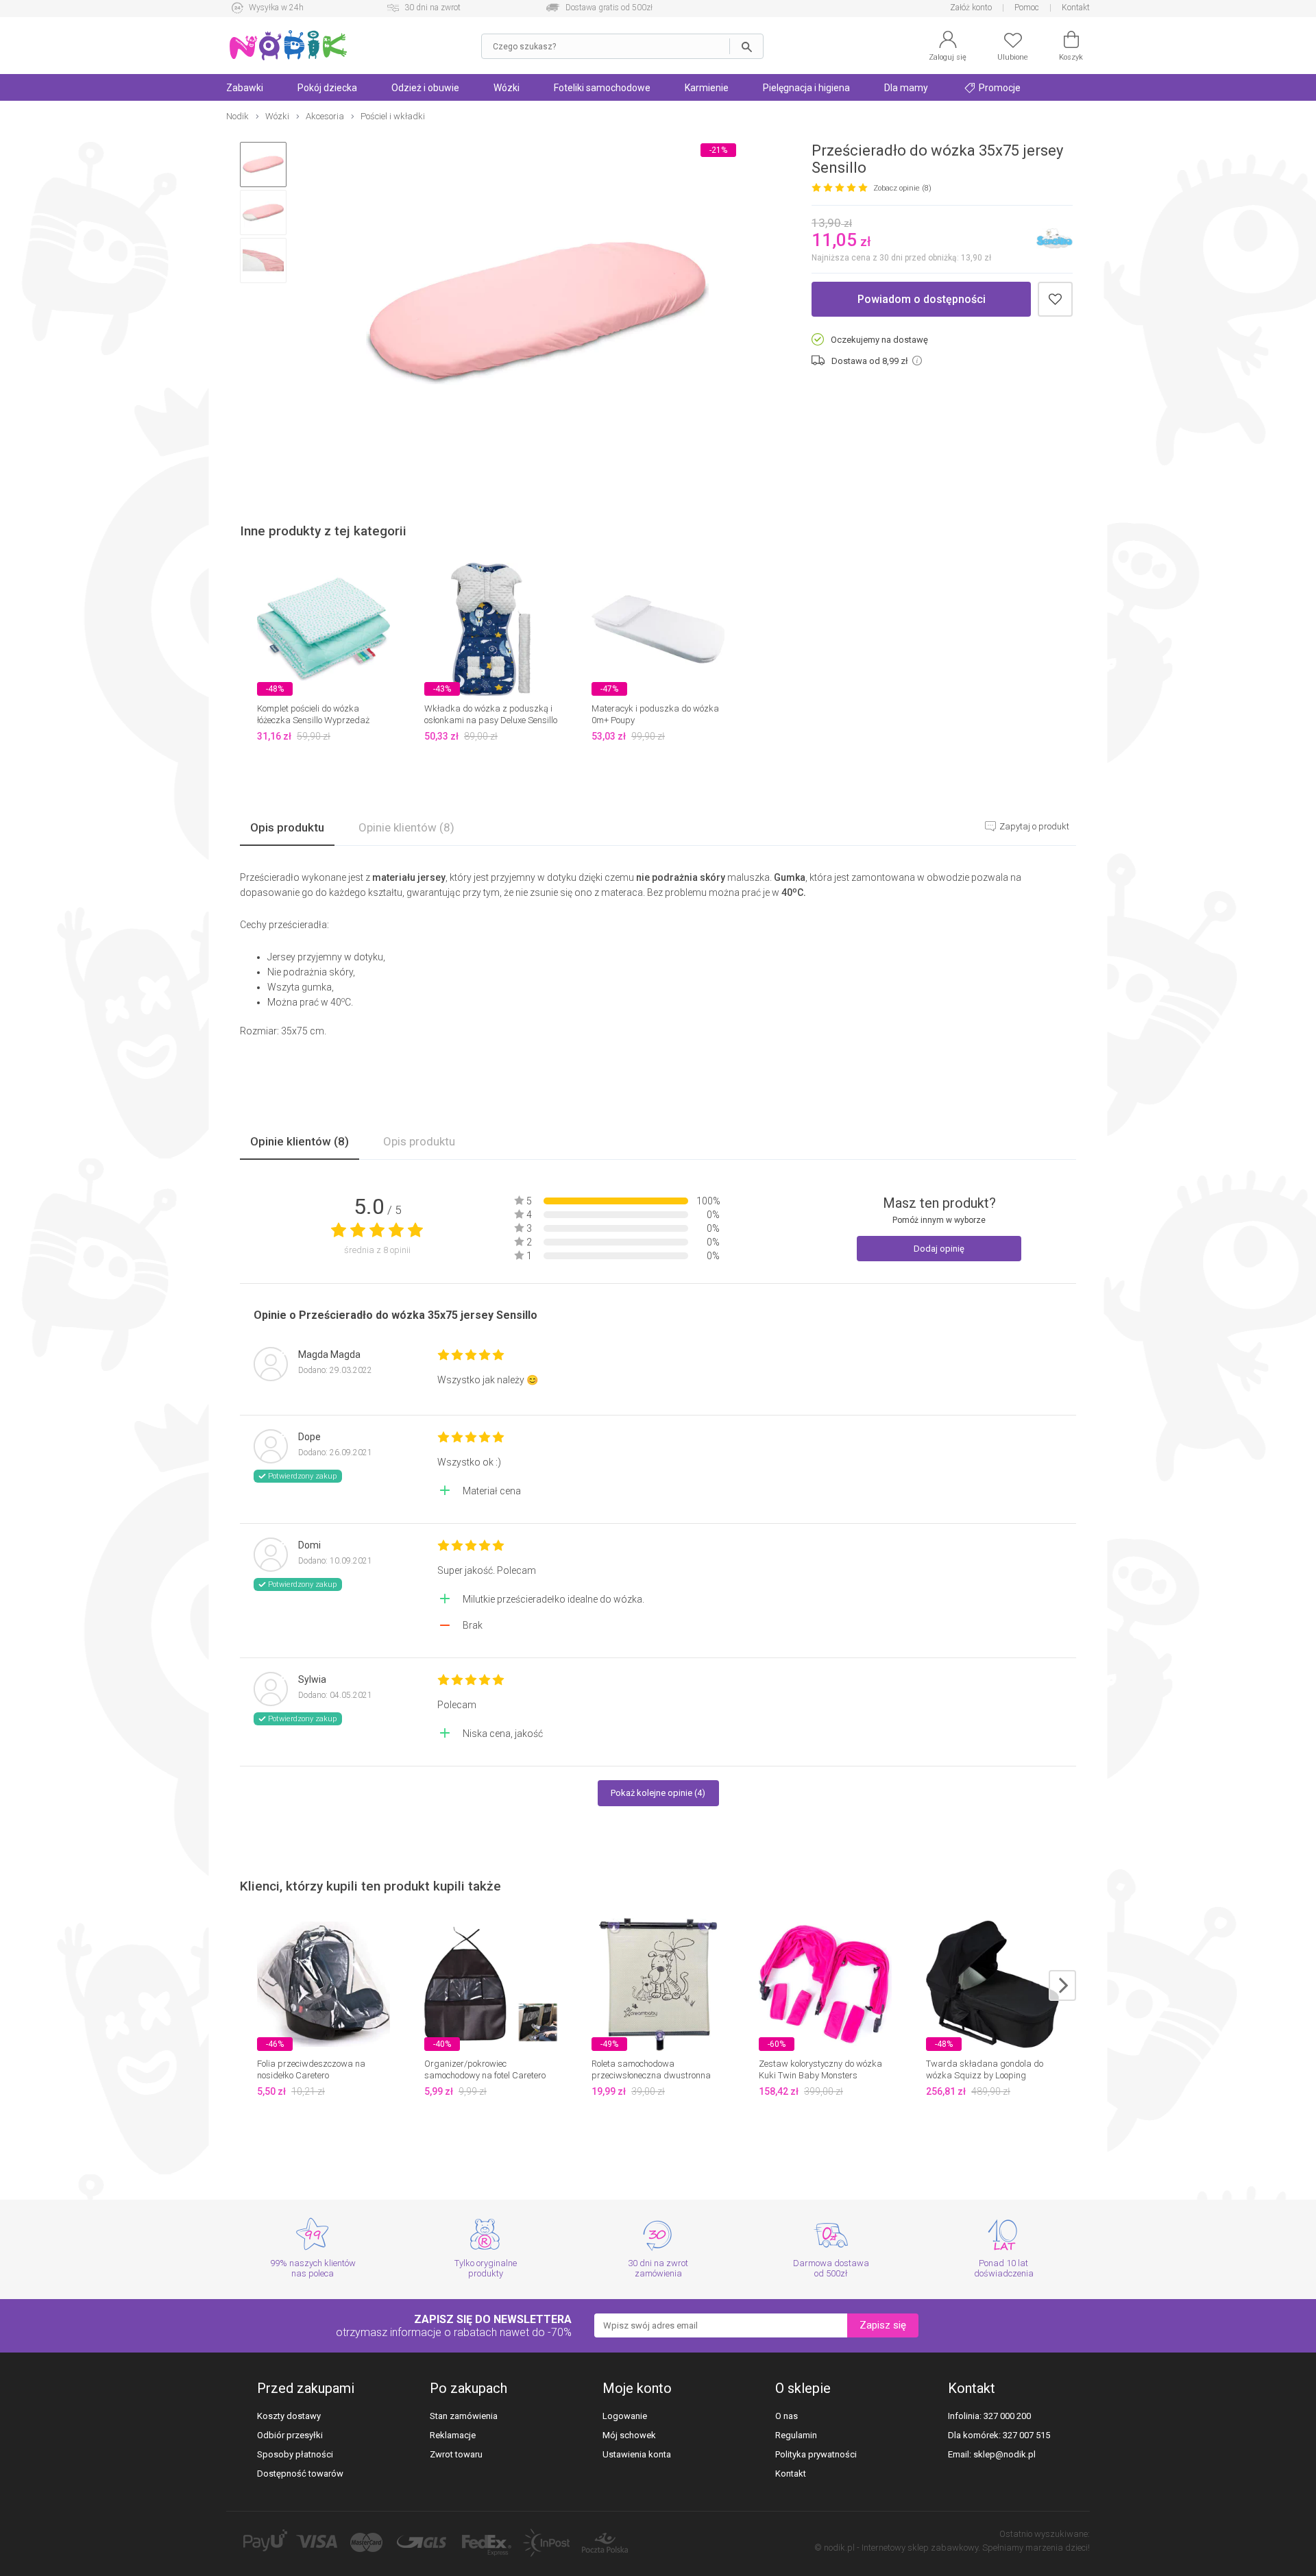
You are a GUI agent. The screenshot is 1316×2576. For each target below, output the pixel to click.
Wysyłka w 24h (276, 8)
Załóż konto (971, 8)
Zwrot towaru (456, 2454)
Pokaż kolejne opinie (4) (658, 1793)
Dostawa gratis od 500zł (609, 8)
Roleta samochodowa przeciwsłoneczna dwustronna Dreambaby (651, 2075)
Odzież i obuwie (425, 88)
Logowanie (625, 2416)
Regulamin (796, 2435)
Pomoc (1027, 8)
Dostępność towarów (300, 2474)
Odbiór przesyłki (290, 2435)
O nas (787, 2416)
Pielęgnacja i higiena (806, 88)
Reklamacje (453, 2435)
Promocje (999, 88)
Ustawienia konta (637, 2454)
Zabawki (245, 88)
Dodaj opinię (939, 1249)
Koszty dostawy (289, 2416)
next (1062, 1985)
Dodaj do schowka (1055, 299)
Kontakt (1076, 8)
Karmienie (707, 88)
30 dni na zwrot (432, 8)
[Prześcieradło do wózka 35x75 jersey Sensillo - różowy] (537, 314)
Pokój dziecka (327, 88)
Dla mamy (906, 88)
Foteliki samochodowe (602, 88)
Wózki (507, 88)
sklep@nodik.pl (1004, 2454)
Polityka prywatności (816, 2454)
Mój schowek (629, 2435)
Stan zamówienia (464, 2416)
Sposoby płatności (295, 2454)
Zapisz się (883, 2325)
